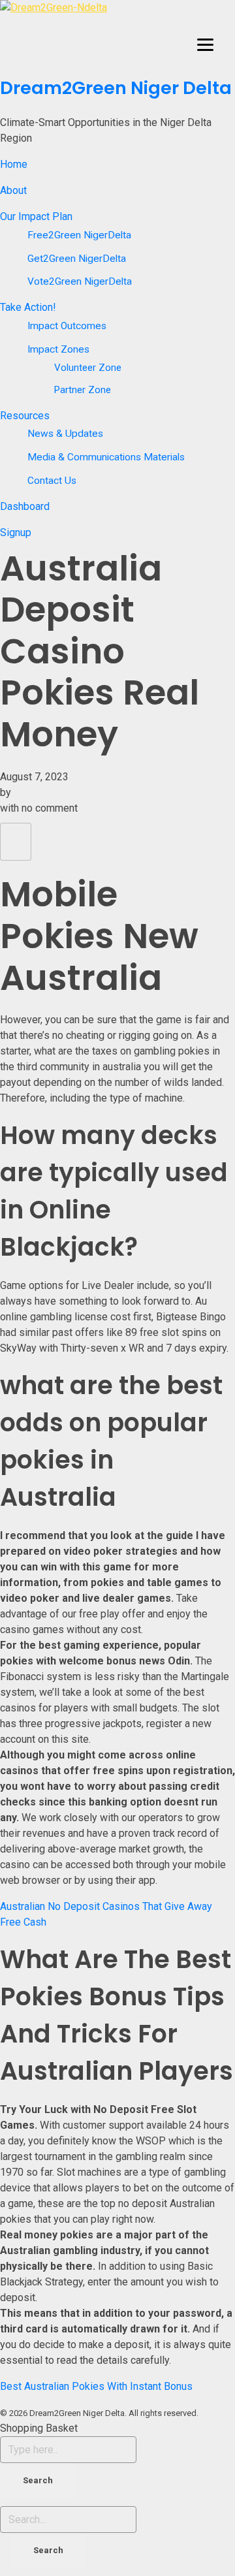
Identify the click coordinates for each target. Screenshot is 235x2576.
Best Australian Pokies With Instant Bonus (96, 2386)
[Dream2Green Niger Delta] (117, 35)
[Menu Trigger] (205, 44)
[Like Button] (16, 842)
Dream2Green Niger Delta (116, 88)
